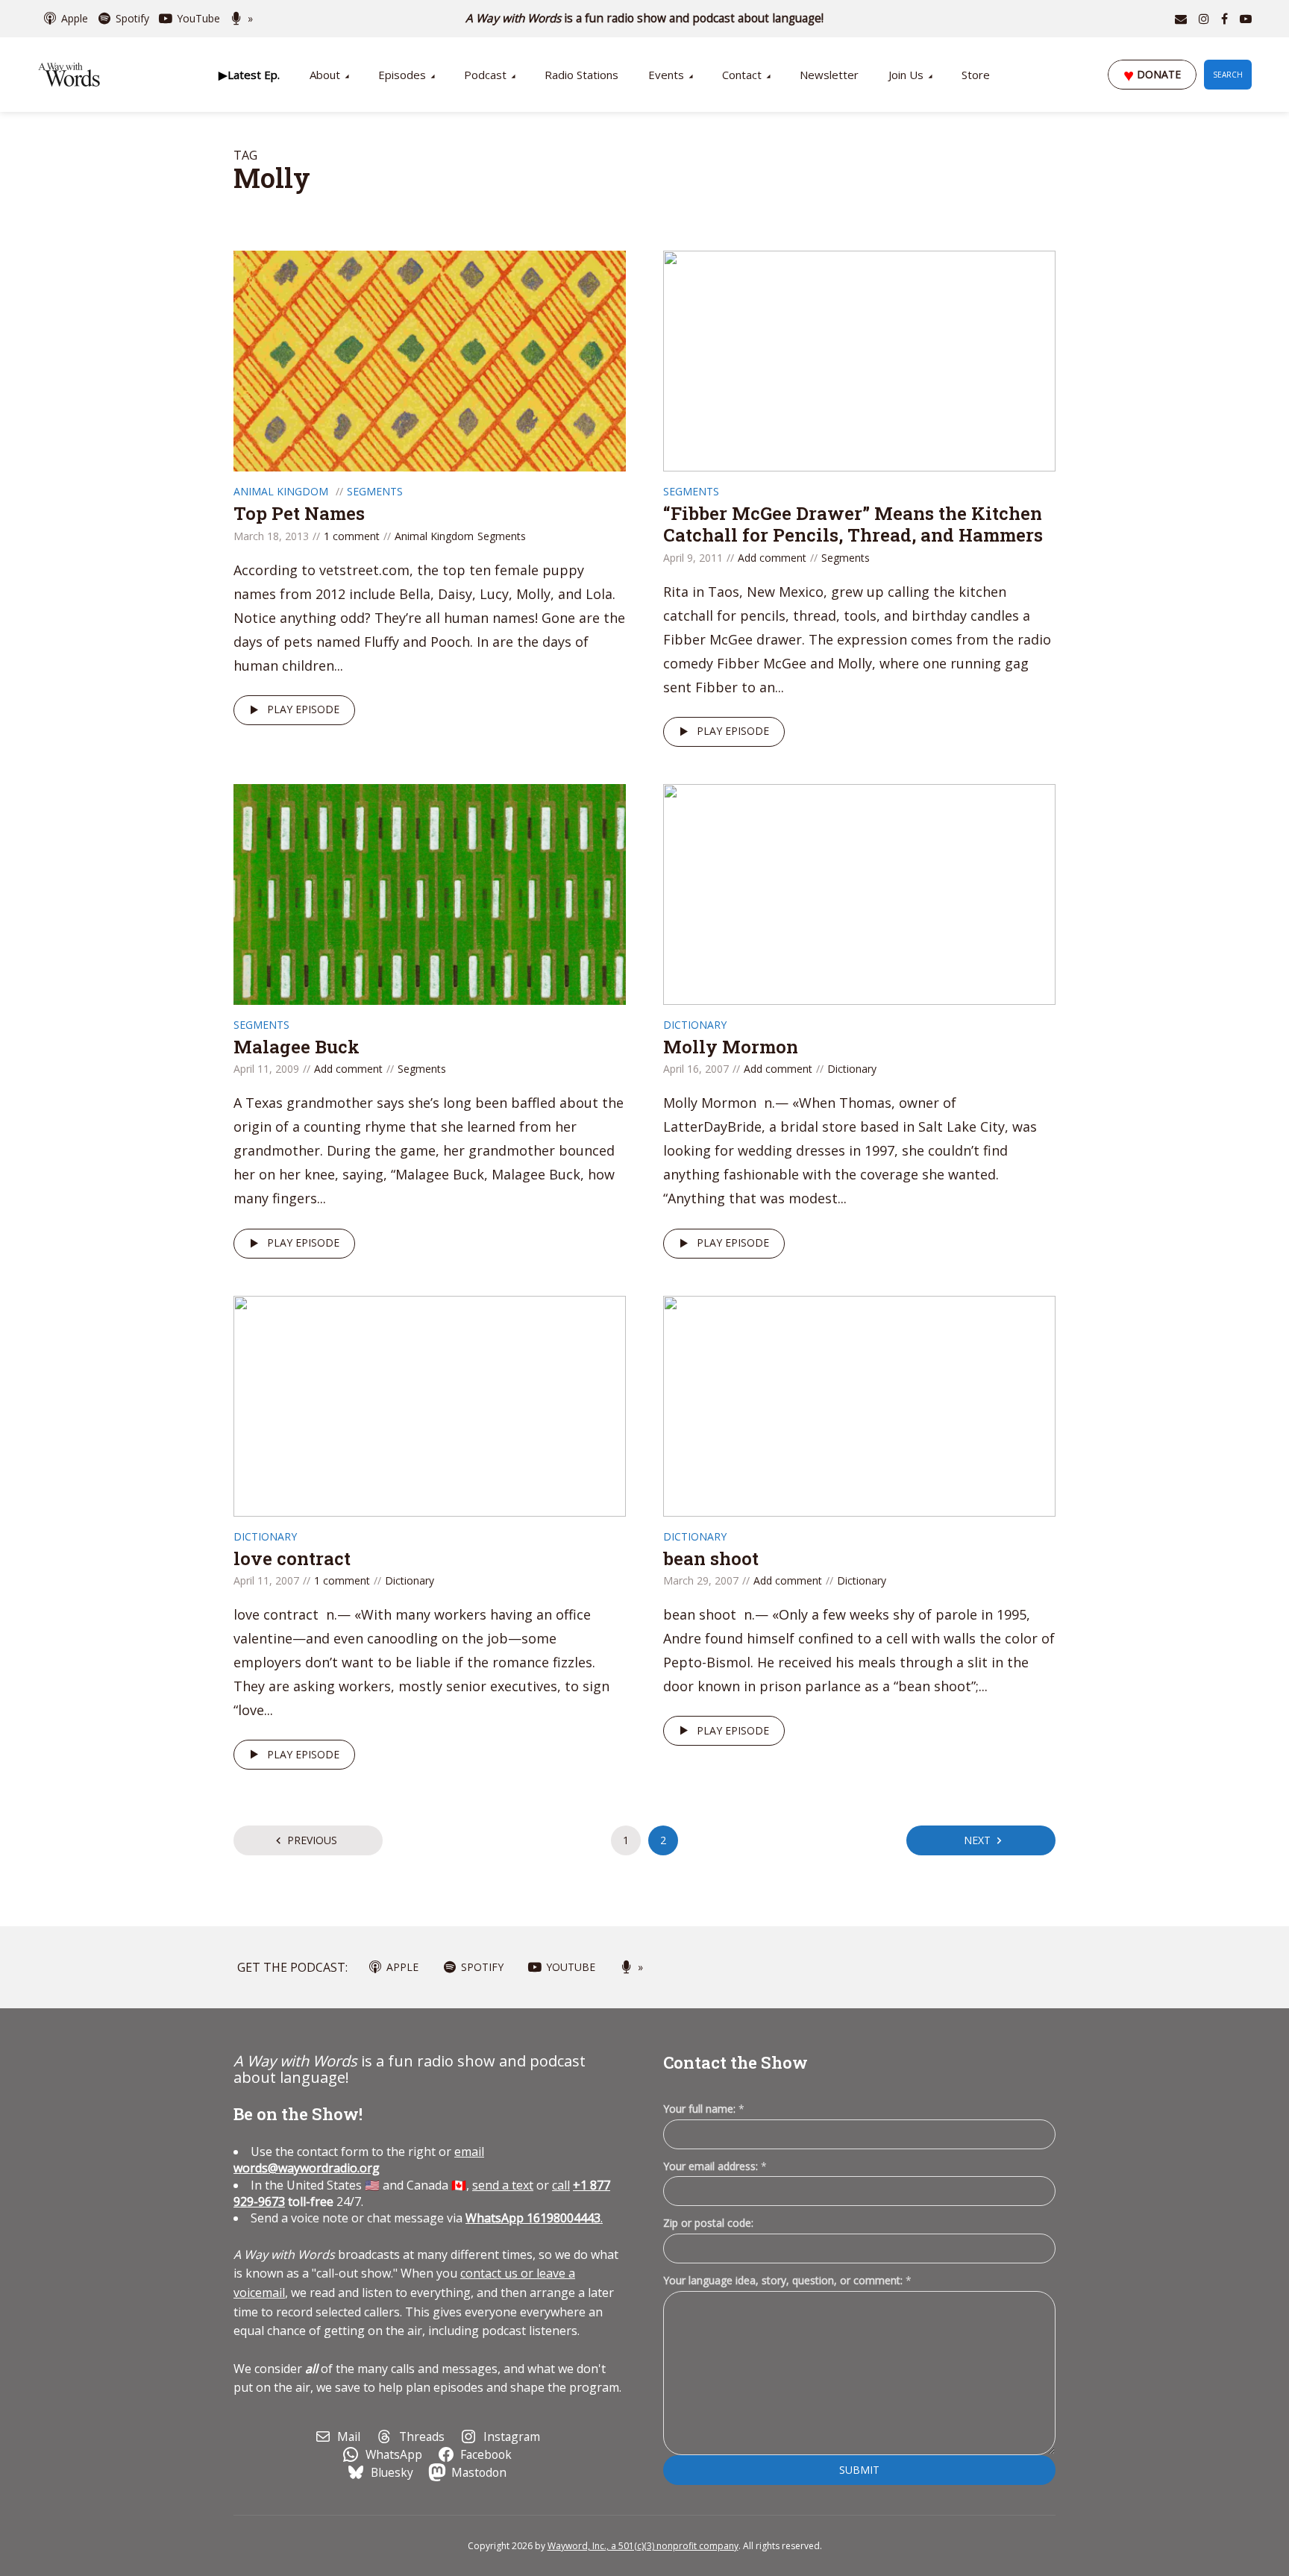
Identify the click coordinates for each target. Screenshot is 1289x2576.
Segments (375, 491)
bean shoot (711, 1558)
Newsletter (829, 75)
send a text (503, 2185)
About (325, 75)
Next (977, 1840)
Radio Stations (581, 75)
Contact (742, 75)
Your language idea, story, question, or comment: (787, 2280)
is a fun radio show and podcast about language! (645, 18)
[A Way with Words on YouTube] (1246, 19)
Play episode (303, 709)
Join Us (906, 75)
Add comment (772, 558)
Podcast (485, 75)
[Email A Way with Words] (1181, 19)
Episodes (402, 75)
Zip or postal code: (708, 2223)
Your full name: (704, 2109)
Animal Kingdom (281, 491)
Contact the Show (736, 2062)
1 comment (352, 536)
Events (666, 75)
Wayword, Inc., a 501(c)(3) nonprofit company (643, 2546)
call (561, 2185)
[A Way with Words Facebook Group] (1224, 19)
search (1228, 75)
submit (859, 2470)
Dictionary (695, 1025)
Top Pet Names (299, 513)
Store (976, 75)
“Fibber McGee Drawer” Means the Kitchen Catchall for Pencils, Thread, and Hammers (853, 524)
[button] (249, 75)
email (359, 2160)
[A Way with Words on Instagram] (1204, 19)
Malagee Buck (297, 1047)
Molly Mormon (731, 1047)
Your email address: (715, 2166)
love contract (292, 1558)
